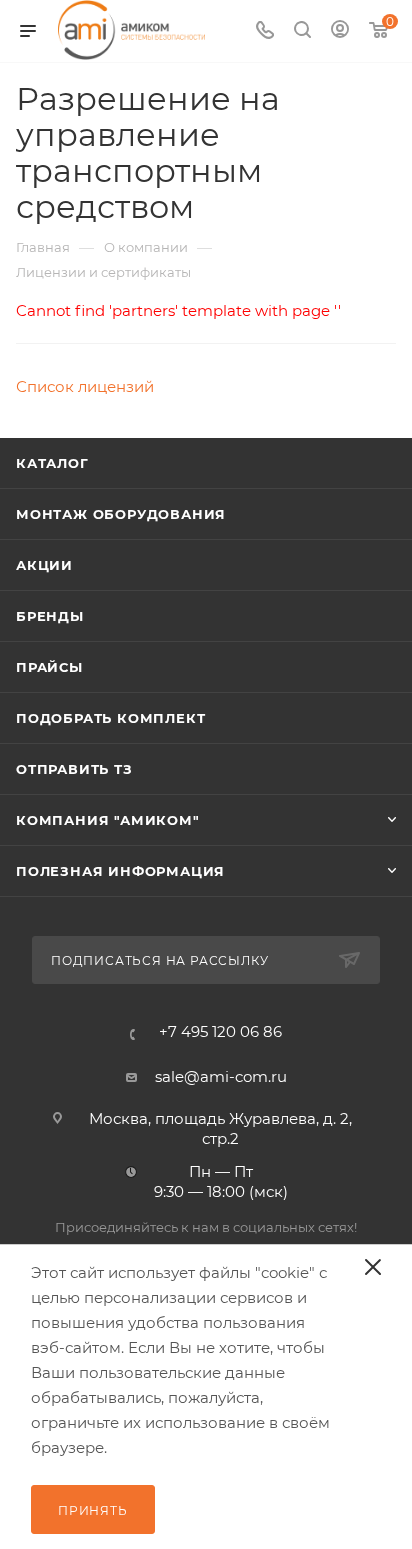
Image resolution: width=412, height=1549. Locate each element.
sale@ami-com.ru (221, 1076)
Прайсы (49, 667)
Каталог (52, 463)
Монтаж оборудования (121, 514)
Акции (44, 565)
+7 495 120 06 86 (220, 1031)
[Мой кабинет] (340, 31)
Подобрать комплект (110, 718)
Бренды (50, 616)
